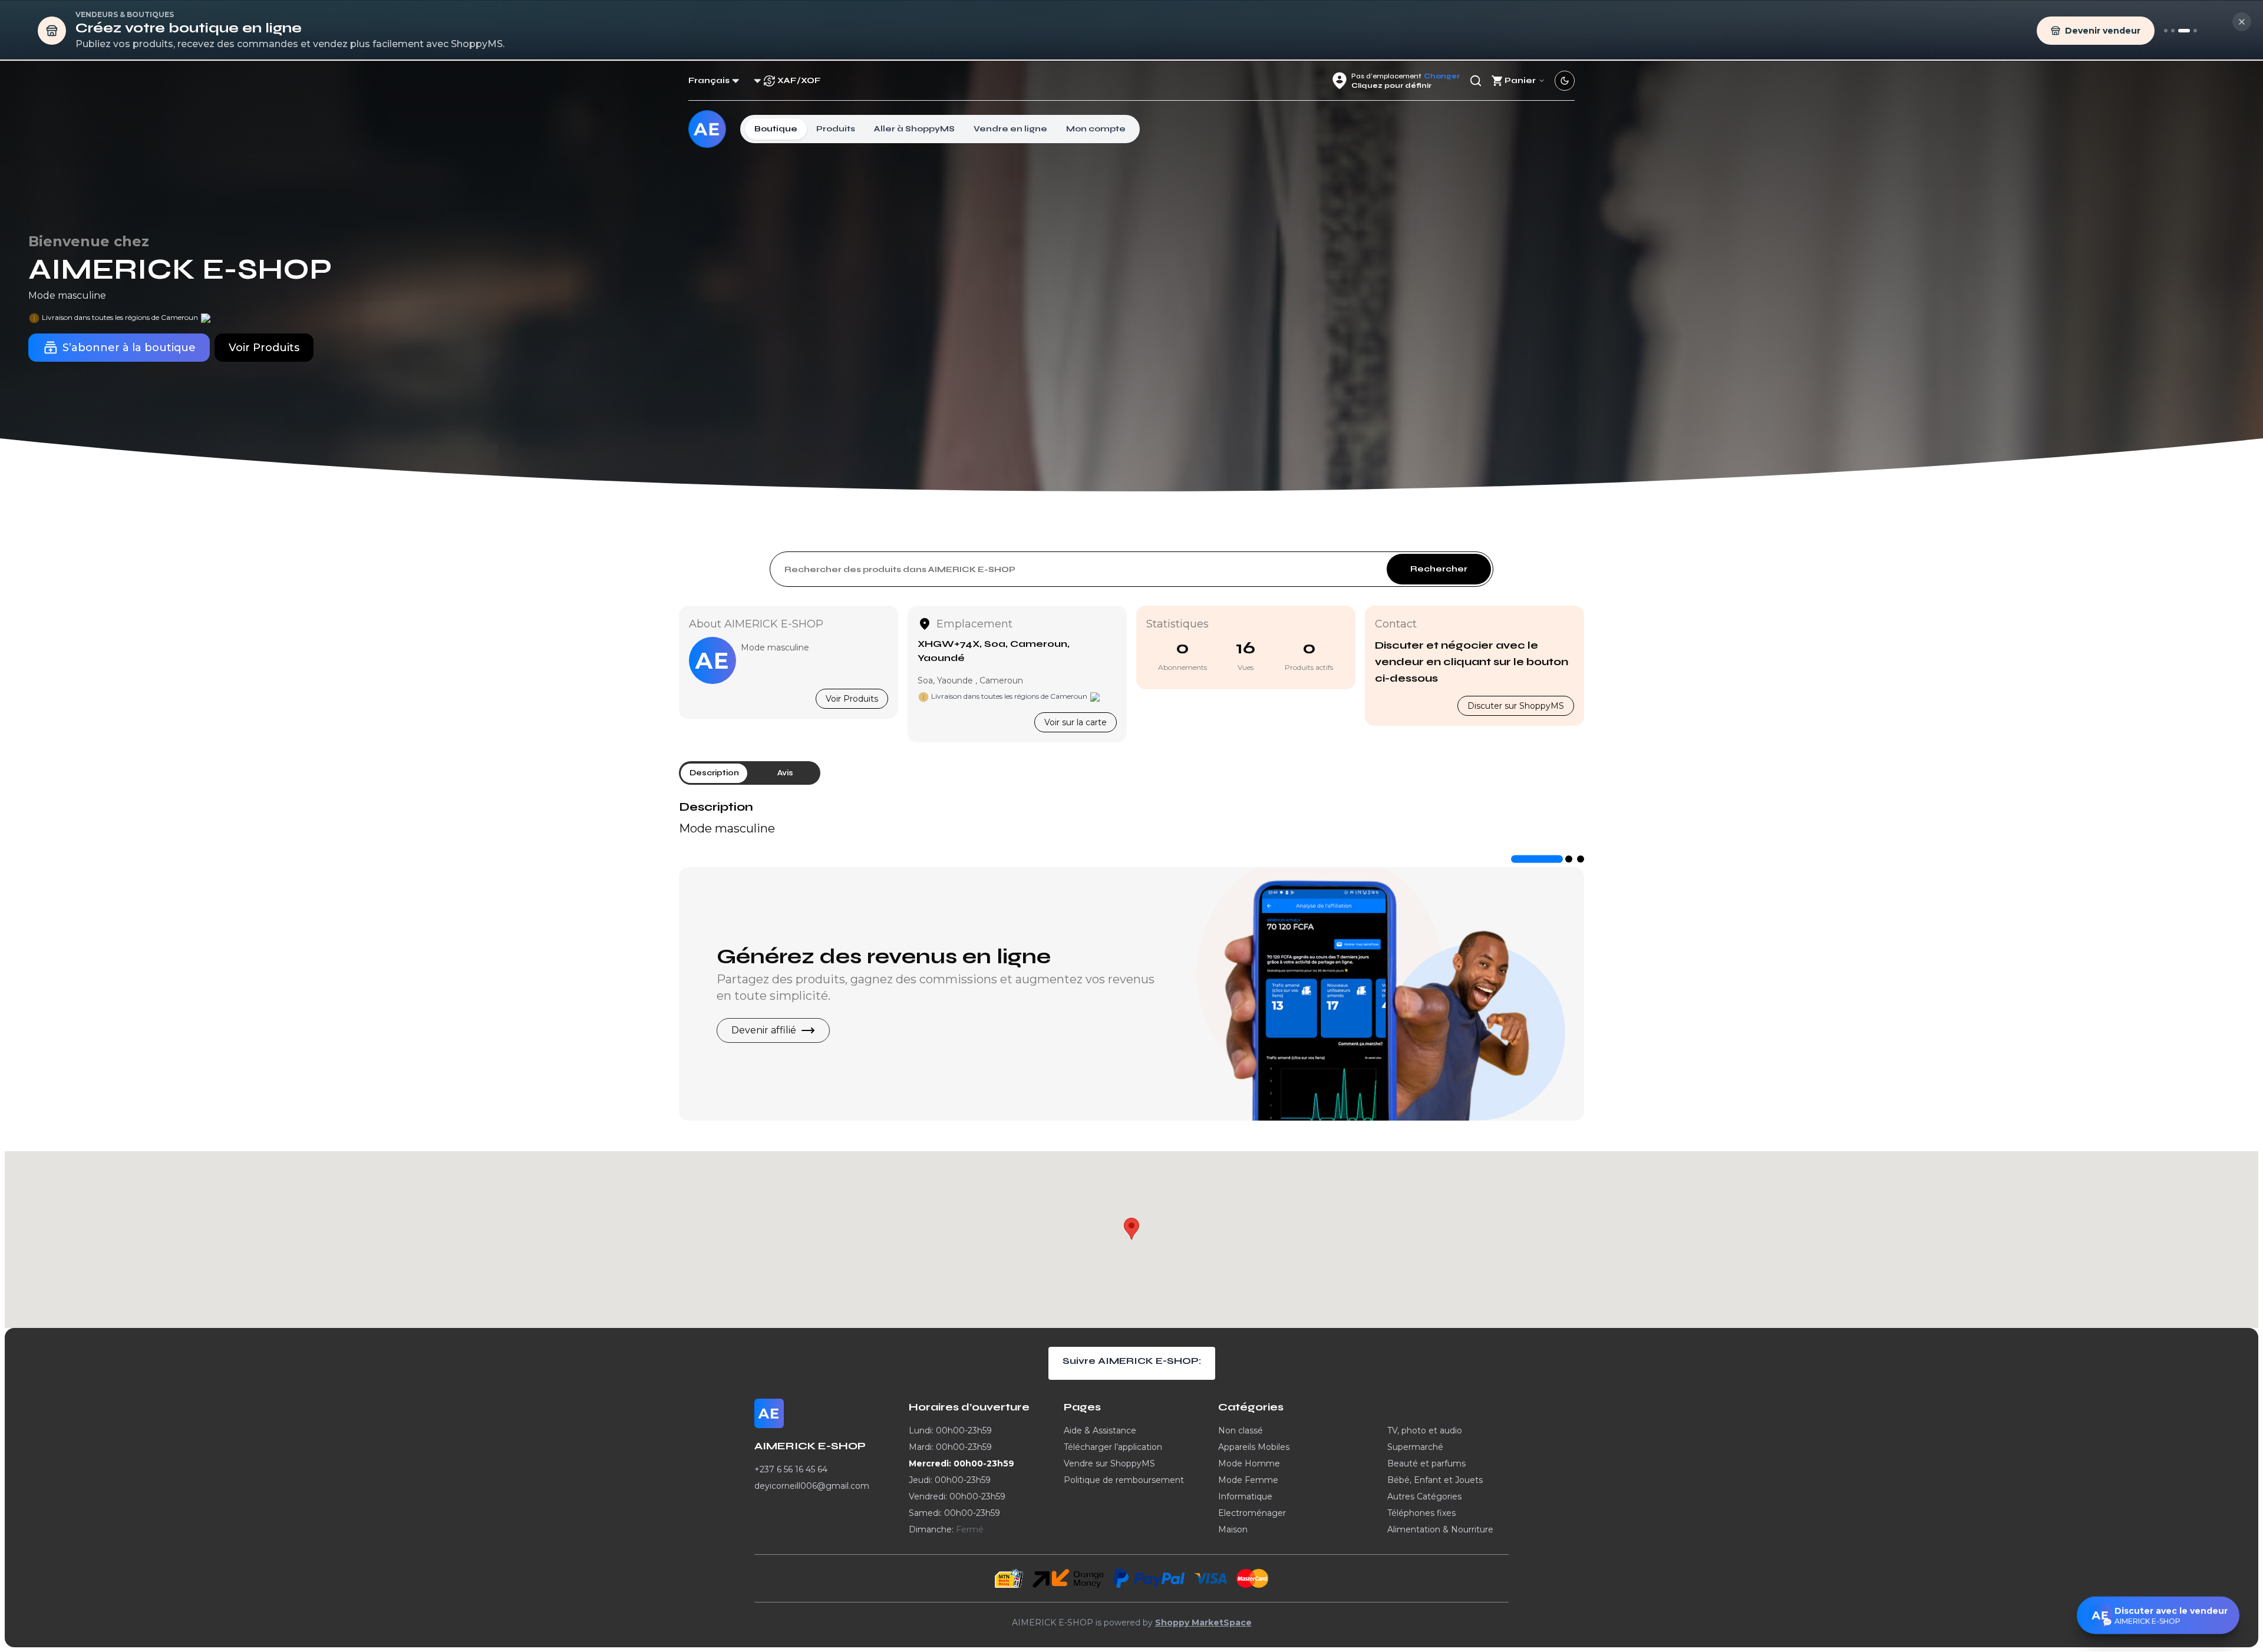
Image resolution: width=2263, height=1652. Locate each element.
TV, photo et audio (1425, 1430)
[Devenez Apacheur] (2195, 31)
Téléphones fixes (1421, 1513)
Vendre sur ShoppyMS (1109, 1463)
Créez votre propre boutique (878, 957)
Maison (1233, 1529)
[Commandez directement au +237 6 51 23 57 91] (2166, 31)
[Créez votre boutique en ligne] (2184, 31)
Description (716, 807)
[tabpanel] (1131, 818)
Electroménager (1252, 1513)
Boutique (776, 129)
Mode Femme (1248, 1480)
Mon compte (1096, 129)
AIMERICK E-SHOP (180, 270)
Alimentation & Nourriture (1440, 1529)
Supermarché (1415, 1447)
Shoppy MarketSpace (1203, 1623)
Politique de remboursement (1124, 1480)
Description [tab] (714, 773)
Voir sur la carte (1076, 722)
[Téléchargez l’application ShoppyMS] (2173, 31)
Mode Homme (1249, 1463)
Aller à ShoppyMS (914, 129)
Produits (836, 129)
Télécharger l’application (1113, 1447)
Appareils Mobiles (1254, 1447)
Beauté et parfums (1426, 1463)
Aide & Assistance (1100, 1430)
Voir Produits (852, 699)
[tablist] (750, 773)
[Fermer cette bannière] (2242, 22)
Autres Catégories (1424, 1496)
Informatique (1245, 1496)
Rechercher (1439, 569)
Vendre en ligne (1010, 129)
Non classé (1241, 1430)
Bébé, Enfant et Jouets (1435, 1480)
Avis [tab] (785, 773)
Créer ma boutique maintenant (806, 1030)
